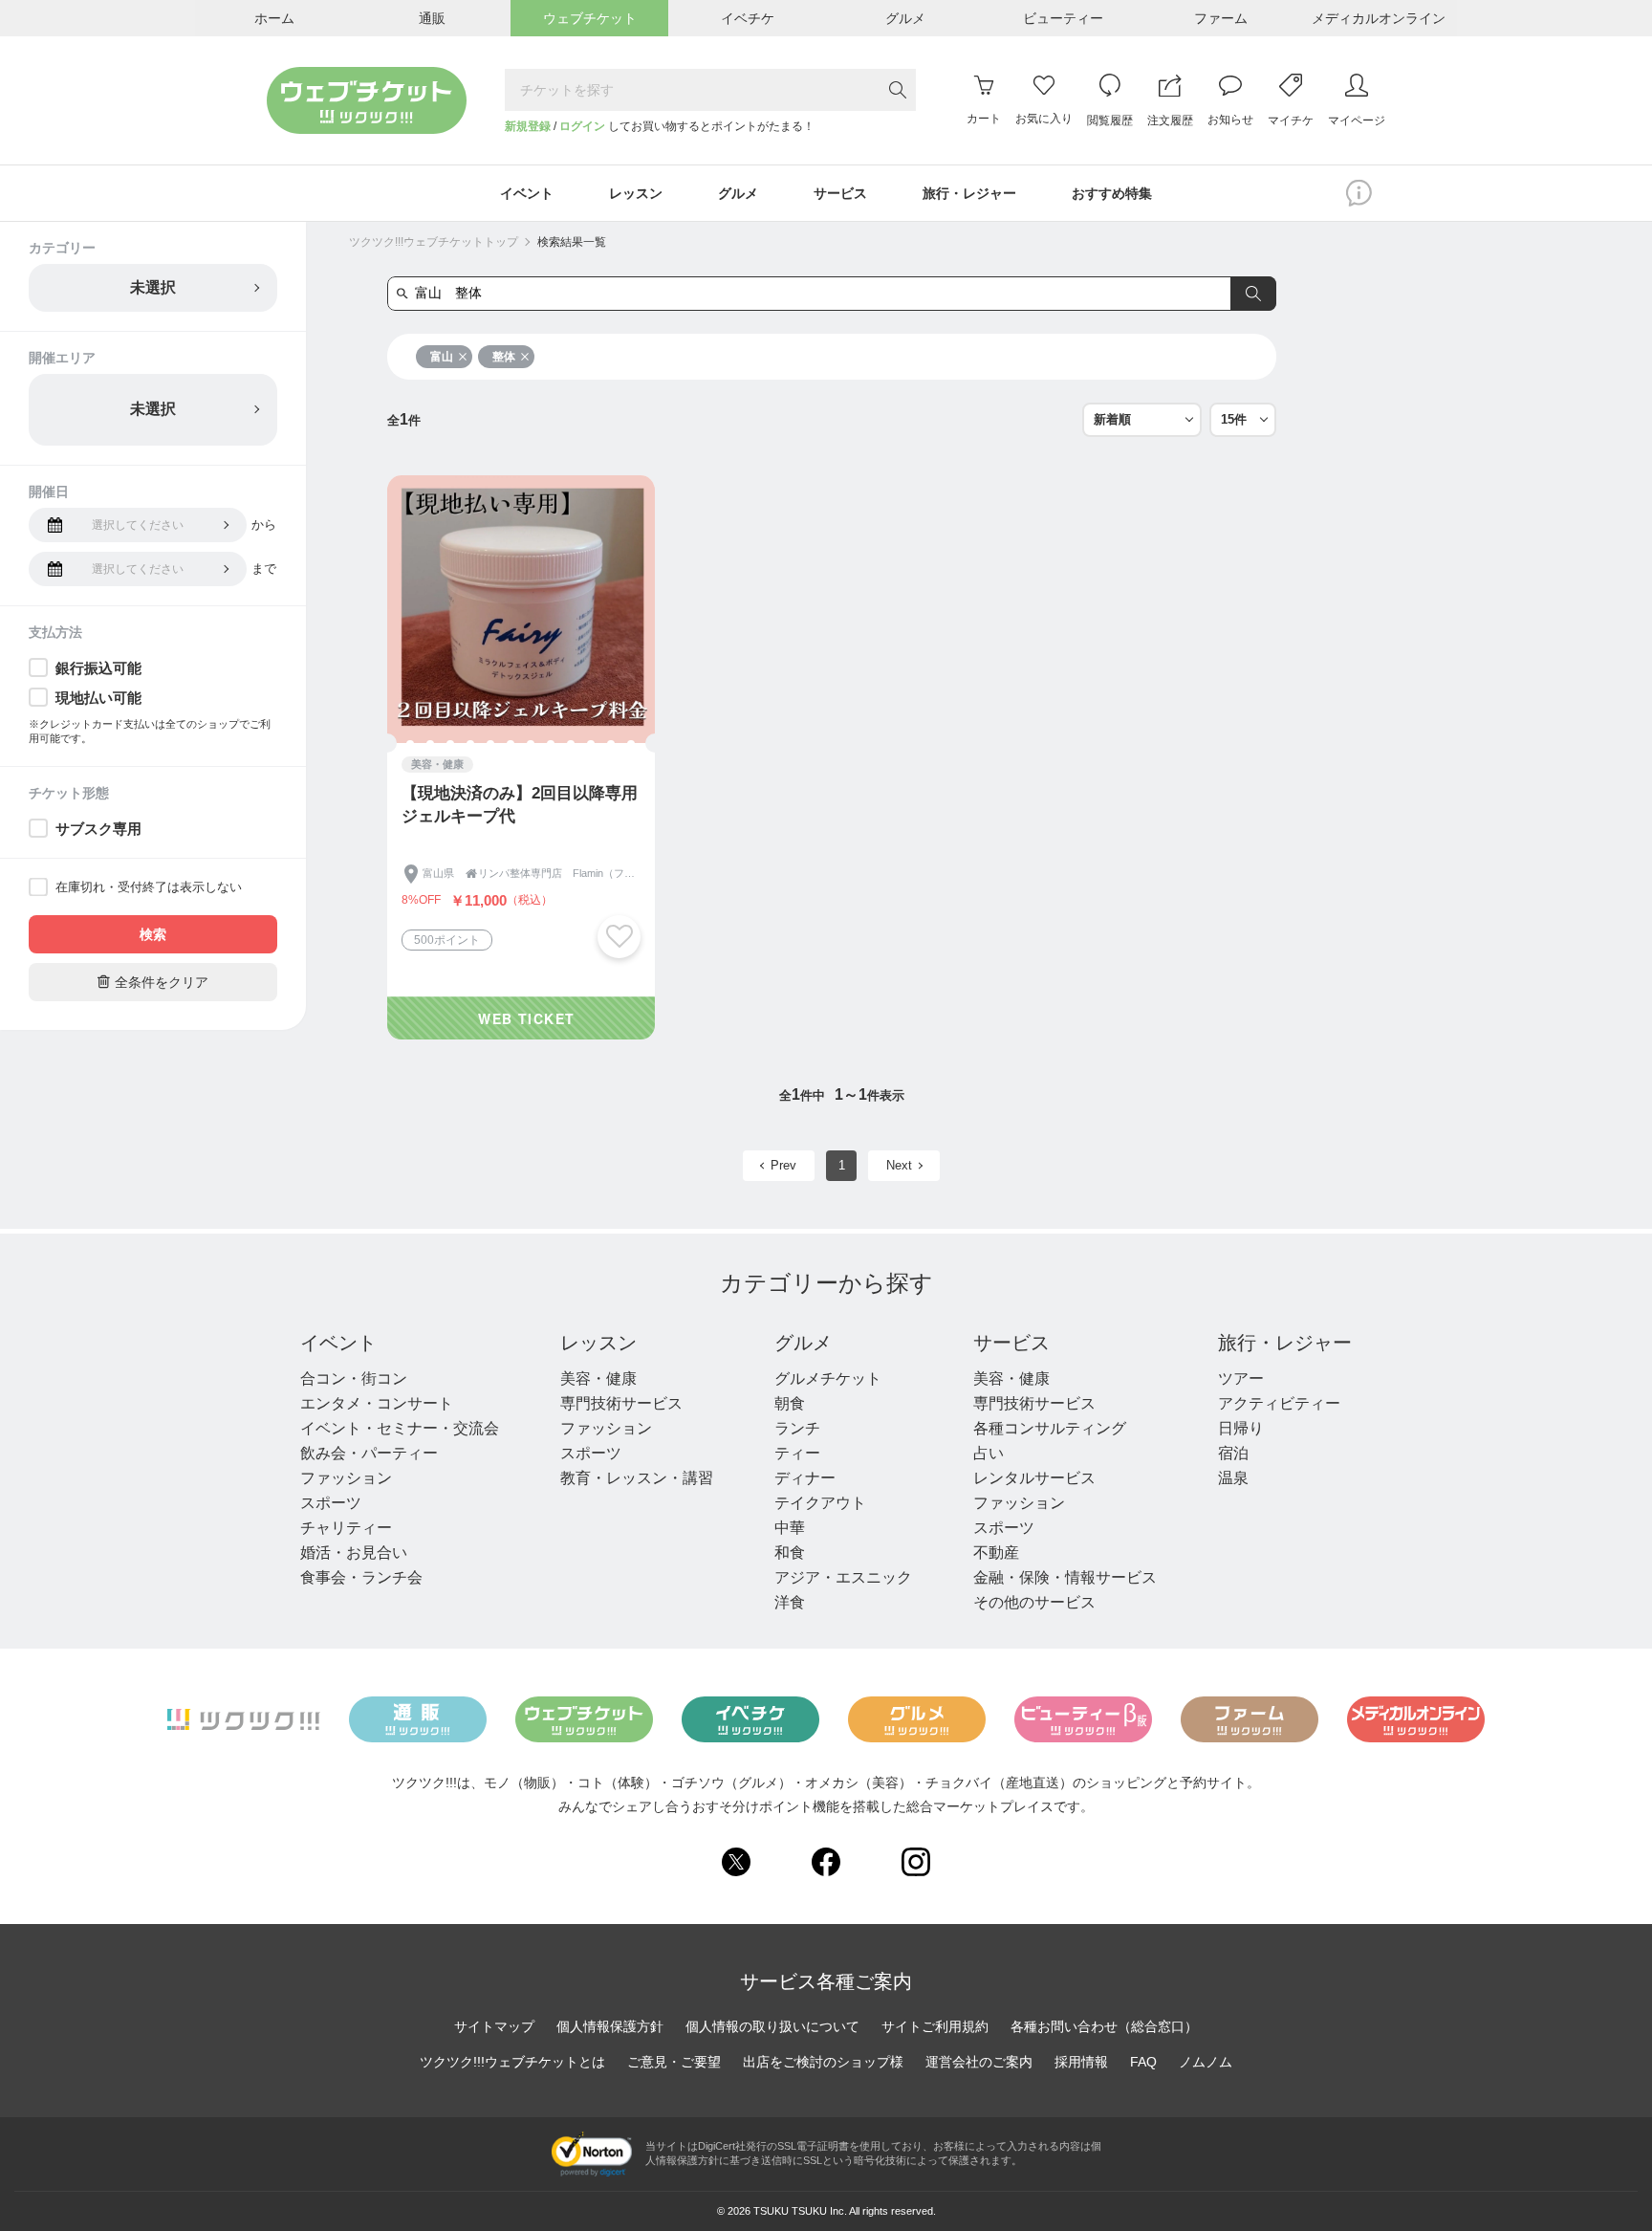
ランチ (797, 1428)
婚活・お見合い (354, 1553)
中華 (790, 1528)
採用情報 (1081, 2062)
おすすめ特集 (1112, 193)
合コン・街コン (354, 1378)
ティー (797, 1453)
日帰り (1241, 1428)
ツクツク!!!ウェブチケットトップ (434, 242)
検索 (153, 934)
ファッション (346, 1478)
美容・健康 (598, 1378)
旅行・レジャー (1285, 1343)
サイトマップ (494, 2026)
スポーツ (331, 1503)
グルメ (803, 1343)
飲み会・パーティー (369, 1453)
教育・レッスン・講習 (637, 1478)
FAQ (1143, 2062)
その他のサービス (1034, 1602)
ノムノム (1206, 2062)
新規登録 (528, 126)
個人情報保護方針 (610, 2026)
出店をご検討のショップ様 (823, 2062)
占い (989, 1453)
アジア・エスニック (843, 1577)
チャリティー (346, 1528)
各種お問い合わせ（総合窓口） (1104, 2026)
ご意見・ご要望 (674, 2062)
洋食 (790, 1602)
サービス (1011, 1343)
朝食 (790, 1403)
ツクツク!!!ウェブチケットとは (512, 2062)
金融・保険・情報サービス (1065, 1577)
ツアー (1241, 1378)
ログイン (582, 126)
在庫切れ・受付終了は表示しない (149, 887)
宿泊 (1233, 1453)
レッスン (598, 1343)
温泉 (1233, 1478)
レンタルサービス (1034, 1478)
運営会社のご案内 (979, 2062)
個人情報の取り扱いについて (772, 2026)
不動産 (996, 1553)
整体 (504, 357)
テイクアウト (820, 1503)
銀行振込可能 (98, 668)
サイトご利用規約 (935, 2026)
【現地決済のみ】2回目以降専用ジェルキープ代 (520, 805)
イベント (338, 1343)
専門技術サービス (621, 1403)
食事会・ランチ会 (361, 1577)
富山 (442, 357)
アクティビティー (1279, 1403)
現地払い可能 (98, 698)
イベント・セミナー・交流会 (400, 1428)
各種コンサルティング (1050, 1428)
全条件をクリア (153, 982)
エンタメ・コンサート (377, 1403)
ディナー (805, 1478)
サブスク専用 (98, 829)
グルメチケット (828, 1378)
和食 (790, 1553)
